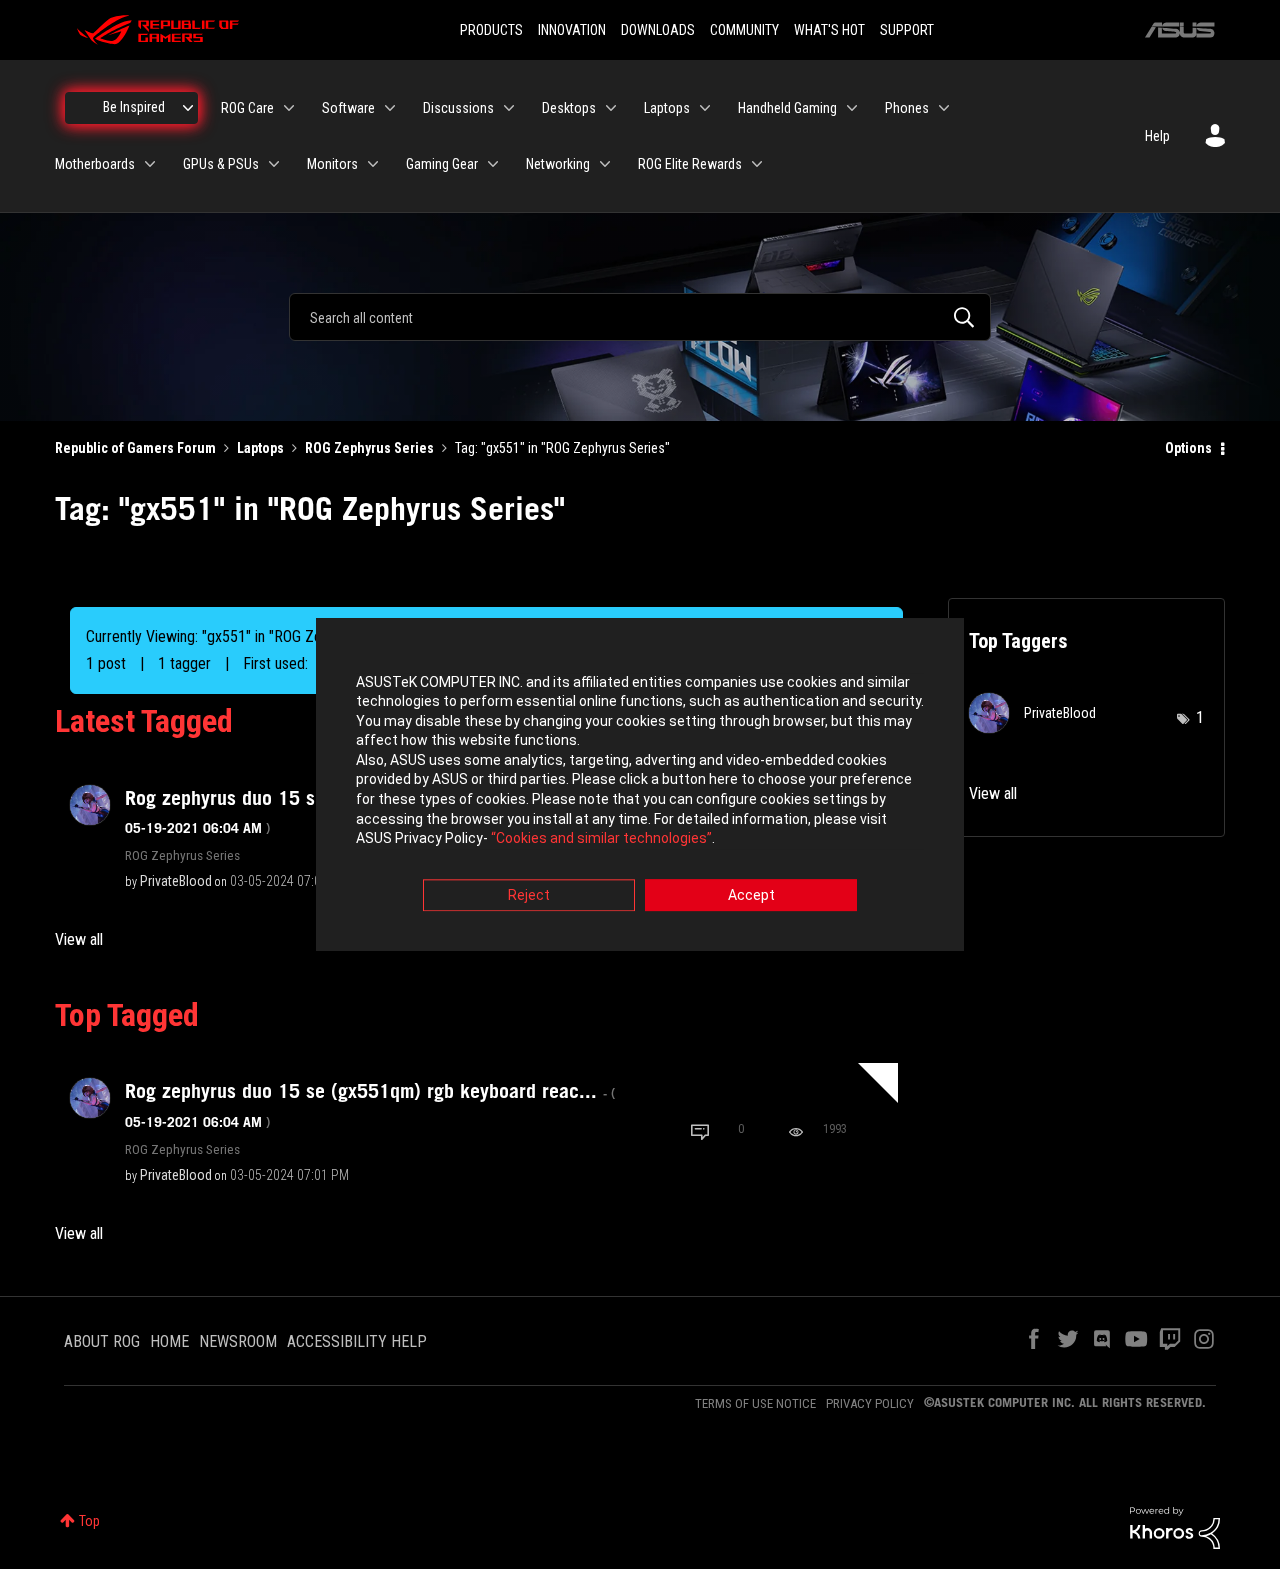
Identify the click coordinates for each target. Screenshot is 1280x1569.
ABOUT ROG (102, 1341)
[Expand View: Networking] (605, 164)
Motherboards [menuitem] (95, 164)
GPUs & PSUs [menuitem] (221, 164)
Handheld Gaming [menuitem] (787, 108)
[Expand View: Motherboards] (150, 164)
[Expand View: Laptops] (705, 108)
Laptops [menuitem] (667, 108)
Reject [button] (529, 895)
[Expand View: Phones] (944, 108)
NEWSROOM (238, 1341)
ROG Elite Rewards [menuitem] (690, 164)
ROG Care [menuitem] (247, 108)
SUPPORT (907, 30)
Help (1157, 136)
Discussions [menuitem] (458, 108)
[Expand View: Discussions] (509, 108)
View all (79, 939)
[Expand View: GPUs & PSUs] (274, 164)
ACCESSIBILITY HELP (357, 1341)
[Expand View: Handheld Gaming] (852, 108)
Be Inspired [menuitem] (134, 107)
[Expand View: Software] (390, 108)
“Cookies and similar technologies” (601, 839)
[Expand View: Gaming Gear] (493, 164)
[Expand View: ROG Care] (289, 108)
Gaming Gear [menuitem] (442, 164)
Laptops (260, 448)
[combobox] (640, 317)
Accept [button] (751, 895)
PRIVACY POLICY (870, 1403)
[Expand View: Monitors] (373, 164)
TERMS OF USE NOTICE (755, 1403)
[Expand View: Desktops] (611, 108)
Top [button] (89, 1521)
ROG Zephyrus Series (369, 448)
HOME (169, 1341)
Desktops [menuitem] (569, 108)
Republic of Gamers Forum (135, 448)
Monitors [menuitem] (332, 164)
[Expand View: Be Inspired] (188, 108)
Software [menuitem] (348, 108)
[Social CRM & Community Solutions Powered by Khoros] (1175, 1527)
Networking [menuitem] (558, 164)
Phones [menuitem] (907, 108)
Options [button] (1188, 448)
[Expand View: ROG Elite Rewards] (757, 164)
